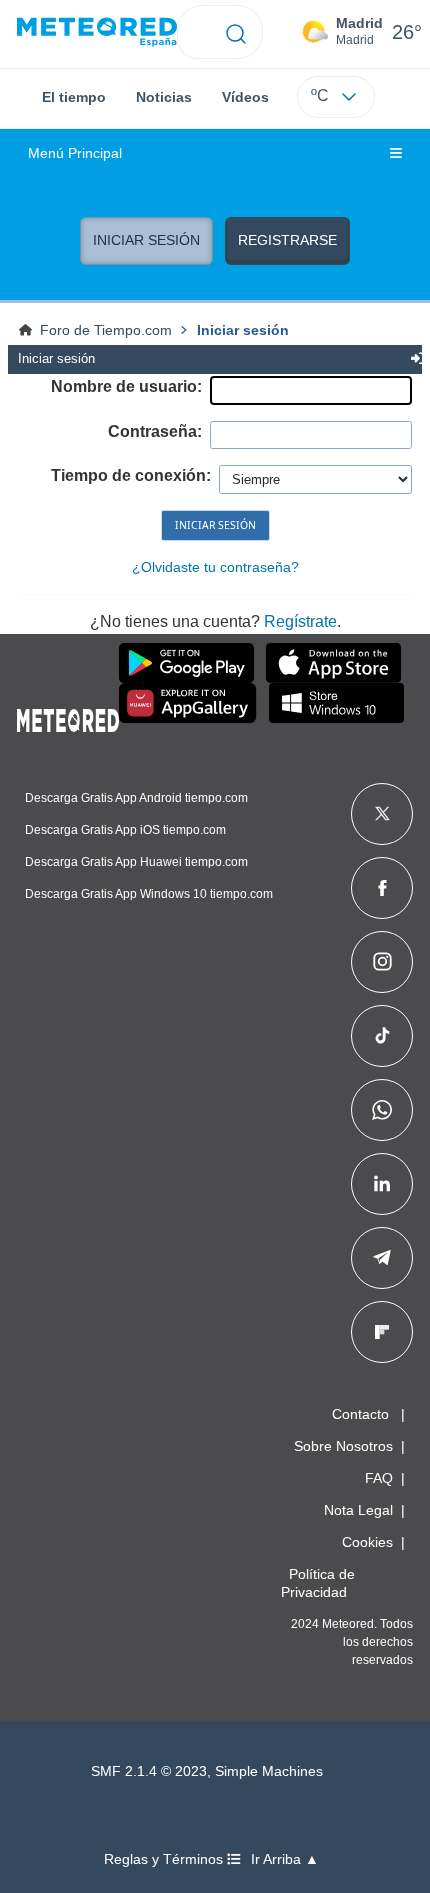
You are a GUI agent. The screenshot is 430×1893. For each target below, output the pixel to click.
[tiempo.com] (97, 32)
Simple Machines (269, 1771)
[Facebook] (382, 888)
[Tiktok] (382, 1036)
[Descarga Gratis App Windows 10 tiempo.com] (336, 703)
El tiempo (74, 97)
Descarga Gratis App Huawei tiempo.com (136, 862)
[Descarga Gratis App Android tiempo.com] (186, 663)
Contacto (360, 1414)
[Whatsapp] (382, 1110)
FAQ (379, 1478)
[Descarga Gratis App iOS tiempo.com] (333, 663)
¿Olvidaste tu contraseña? (215, 567)
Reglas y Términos (165, 1859)
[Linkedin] (382, 1184)
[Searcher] (236, 32)
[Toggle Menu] (396, 154)
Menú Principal (75, 153)
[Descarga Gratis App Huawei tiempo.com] (188, 703)
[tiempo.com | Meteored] (68, 717)
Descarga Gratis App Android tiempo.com (136, 798)
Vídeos (245, 97)
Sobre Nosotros (343, 1446)
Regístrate (300, 621)
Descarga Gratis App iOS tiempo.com (125, 830)
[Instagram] (382, 962)
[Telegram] (381, 1258)
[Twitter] (382, 814)
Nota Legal (358, 1510)
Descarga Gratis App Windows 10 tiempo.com (149, 894)
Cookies (367, 1542)
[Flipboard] (382, 1332)
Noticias (164, 97)
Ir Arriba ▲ (285, 1859)
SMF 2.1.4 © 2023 (149, 1771)
